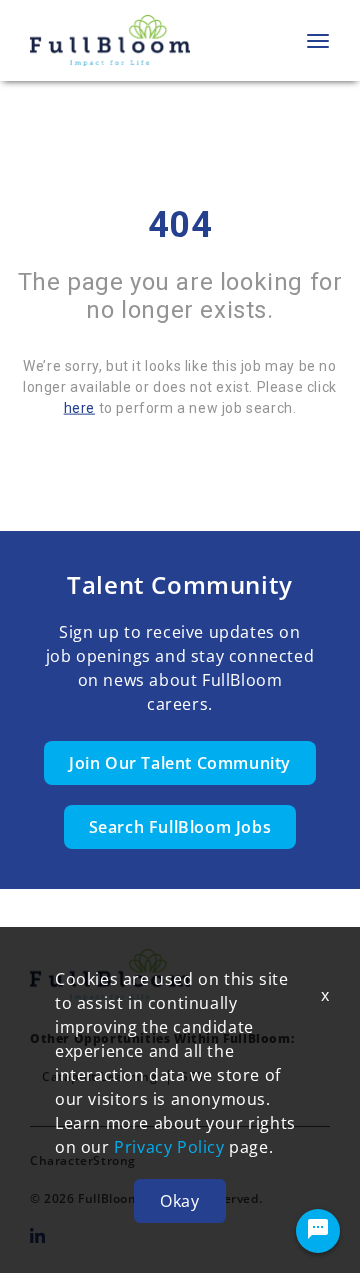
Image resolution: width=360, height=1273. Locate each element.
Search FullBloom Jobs (180, 827)
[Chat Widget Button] (318, 1231)
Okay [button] (179, 1201)
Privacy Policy (169, 1147)
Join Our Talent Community (180, 763)
